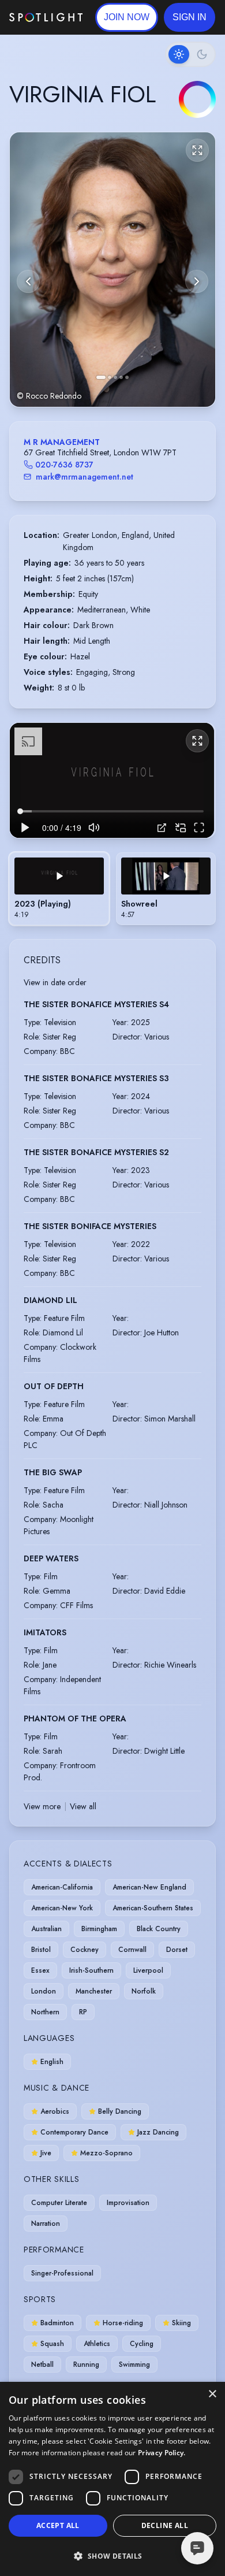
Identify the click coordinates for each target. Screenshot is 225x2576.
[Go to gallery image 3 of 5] (115, 377)
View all (83, 1806)
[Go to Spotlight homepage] (46, 17)
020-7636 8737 (64, 465)
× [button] (212, 2394)
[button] (190, 17)
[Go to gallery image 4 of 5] (121, 377)
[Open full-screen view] (197, 150)
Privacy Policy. (162, 2453)
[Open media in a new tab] (162, 828)
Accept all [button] (58, 2525)
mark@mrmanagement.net (85, 477)
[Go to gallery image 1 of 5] (101, 377)
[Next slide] (197, 281)
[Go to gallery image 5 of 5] (127, 377)
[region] (112, 780)
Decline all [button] (165, 2525)
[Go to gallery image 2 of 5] (110, 377)
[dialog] (112, 2479)
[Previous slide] (28, 281)
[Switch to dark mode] (190, 54)
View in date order (55, 982)
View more (42, 1806)
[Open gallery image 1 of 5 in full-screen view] (112, 270)
